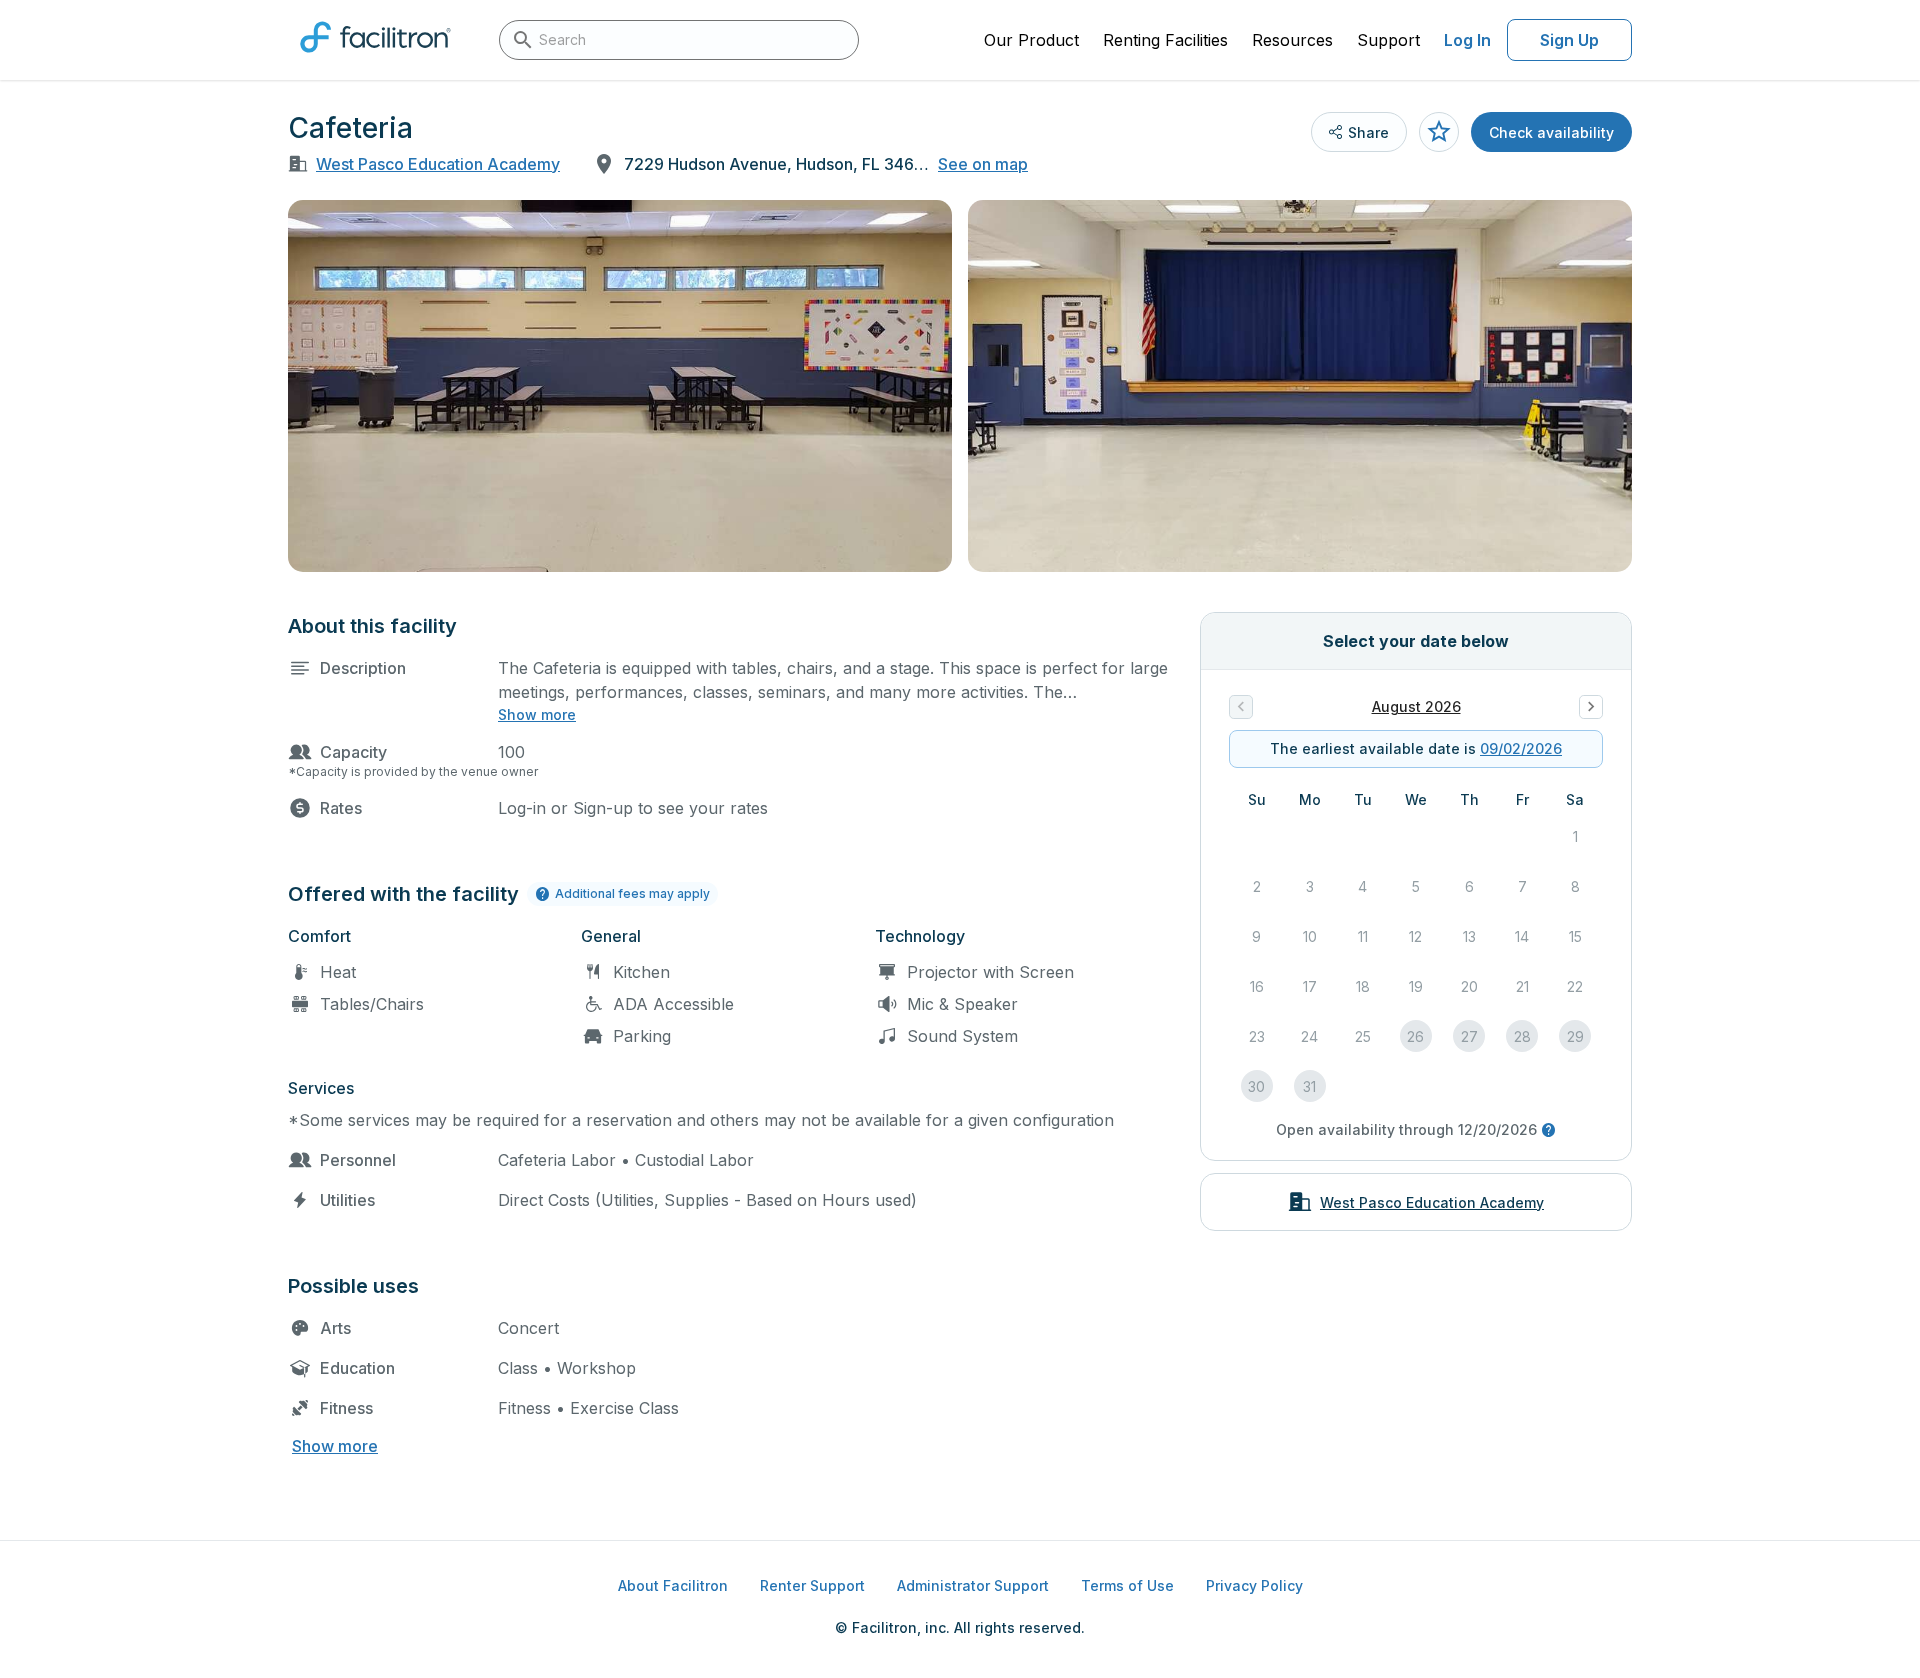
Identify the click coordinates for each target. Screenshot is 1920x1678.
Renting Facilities (1165, 40)
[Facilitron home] (375, 59)
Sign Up (1569, 40)
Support (1388, 40)
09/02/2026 (1521, 748)
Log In (1467, 40)
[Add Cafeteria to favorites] (1439, 132)
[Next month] (1591, 707)
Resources (1292, 40)
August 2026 (1416, 706)
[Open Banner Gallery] (620, 386)
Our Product (1031, 40)
